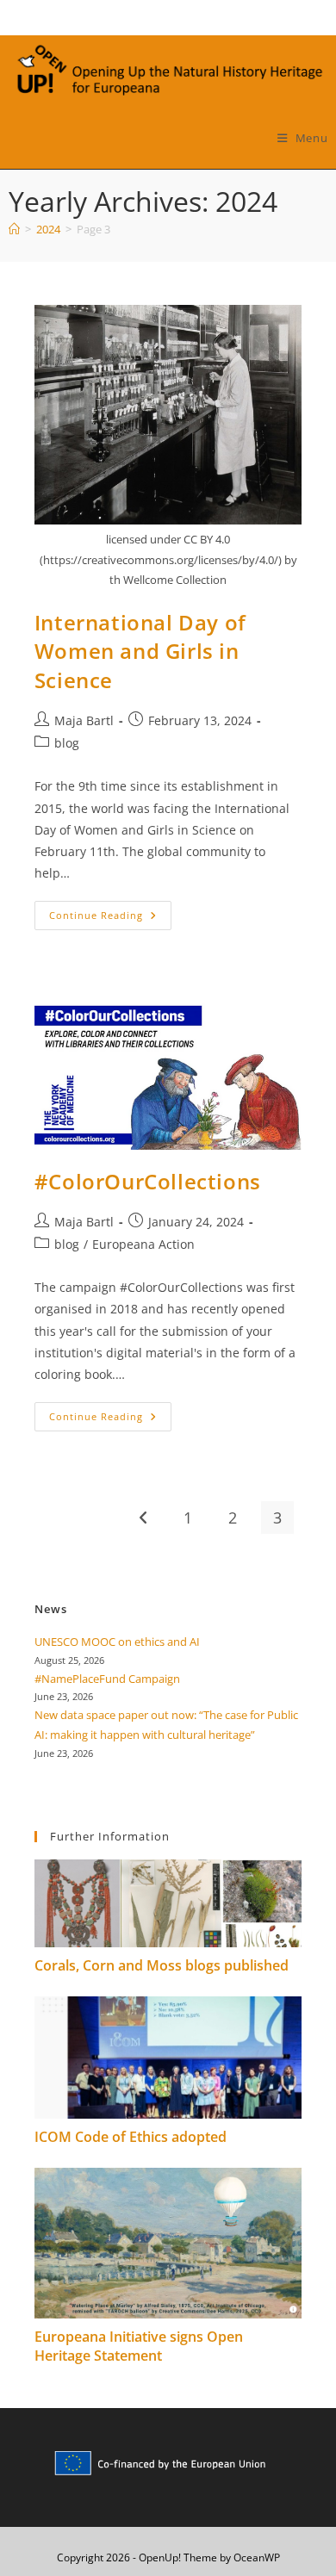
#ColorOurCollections (148, 1181)
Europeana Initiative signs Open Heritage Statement (139, 2346)
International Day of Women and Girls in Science (140, 651)
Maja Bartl (84, 720)
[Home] (14, 229)
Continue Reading (110, 919)
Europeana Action (143, 1244)
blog (67, 743)
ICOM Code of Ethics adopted (131, 2137)
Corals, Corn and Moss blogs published (162, 1965)
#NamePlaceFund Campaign (107, 1679)
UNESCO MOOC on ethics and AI (117, 1642)
